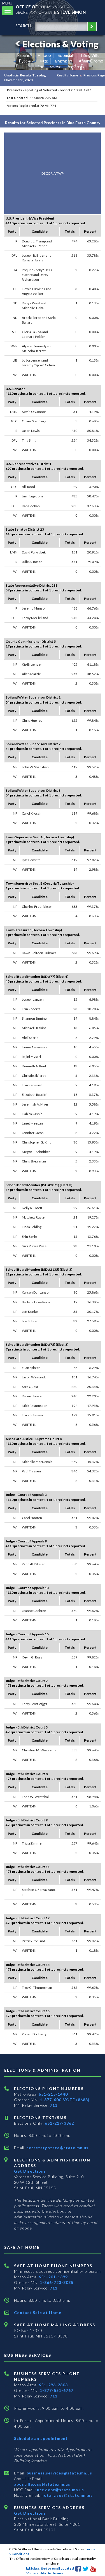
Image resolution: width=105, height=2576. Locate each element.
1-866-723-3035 (57, 2282)
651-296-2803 (53, 2385)
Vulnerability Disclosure (45, 2573)
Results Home (67, 75)
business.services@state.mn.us (59, 2473)
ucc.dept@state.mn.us (60, 2490)
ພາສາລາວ (64, 61)
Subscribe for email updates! (52, 2568)
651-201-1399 (53, 2277)
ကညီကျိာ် (76, 67)
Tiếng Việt (89, 55)
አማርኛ (55, 67)
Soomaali (66, 55)
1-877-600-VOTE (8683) (65, 2100)
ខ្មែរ (41, 67)
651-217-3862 (59, 2123)
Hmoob (44, 55)
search (23, 26)
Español (24, 55)
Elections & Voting (60, 44)
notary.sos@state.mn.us (66, 2495)
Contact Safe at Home (38, 2313)
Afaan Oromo (91, 61)
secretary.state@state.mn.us (57, 2148)
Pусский (26, 61)
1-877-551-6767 (57, 2390)
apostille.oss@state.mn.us (42, 2484)
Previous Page (94, 75)
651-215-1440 (53, 2094)
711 (54, 2105)
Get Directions (30, 2171)
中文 (44, 61)
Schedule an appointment (41, 2438)
